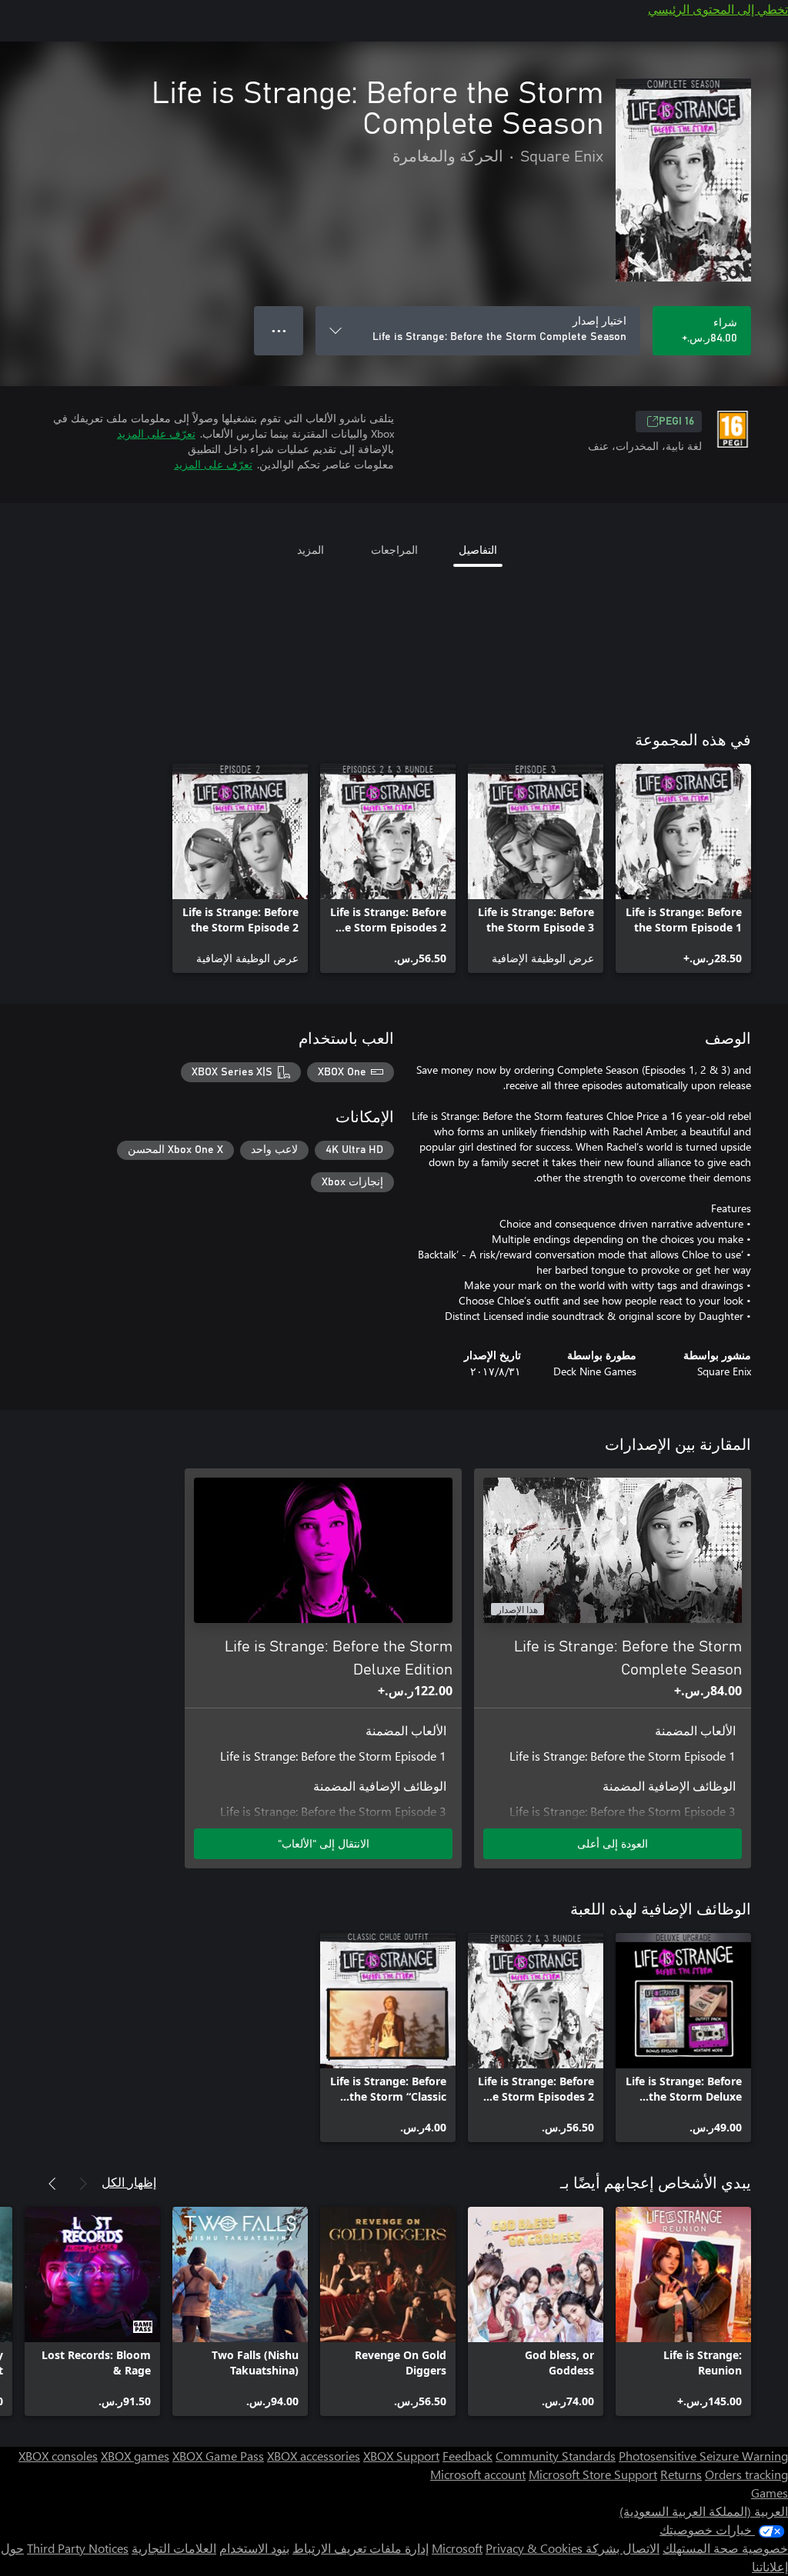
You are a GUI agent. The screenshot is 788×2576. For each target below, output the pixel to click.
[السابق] (83, 2184)
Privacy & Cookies (534, 2548)
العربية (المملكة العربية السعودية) (704, 2511)
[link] (683, 868)
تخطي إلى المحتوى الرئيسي (718, 9)
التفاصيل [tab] (478, 550)
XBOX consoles (58, 2456)
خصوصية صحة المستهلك (725, 2548)
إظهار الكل (129, 2182)
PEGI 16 (676, 422)
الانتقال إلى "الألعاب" (324, 1843)
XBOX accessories (314, 2456)
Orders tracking (746, 2474)
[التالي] (52, 2184)
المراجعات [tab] (394, 550)
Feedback (467, 2456)
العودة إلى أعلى (613, 1843)
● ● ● (279, 330)
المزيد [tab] (311, 550)
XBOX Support (401, 2456)
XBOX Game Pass (218, 2456)
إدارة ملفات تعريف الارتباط (361, 2548)
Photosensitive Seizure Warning (703, 2456)
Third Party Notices (78, 2548)
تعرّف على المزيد (156, 433)
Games (770, 2493)
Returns (681, 2474)
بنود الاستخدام (254, 2548)
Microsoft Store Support (593, 2474)
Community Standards (556, 2456)
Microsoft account (478, 2474)
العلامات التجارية (174, 2548)
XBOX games (135, 2456)
